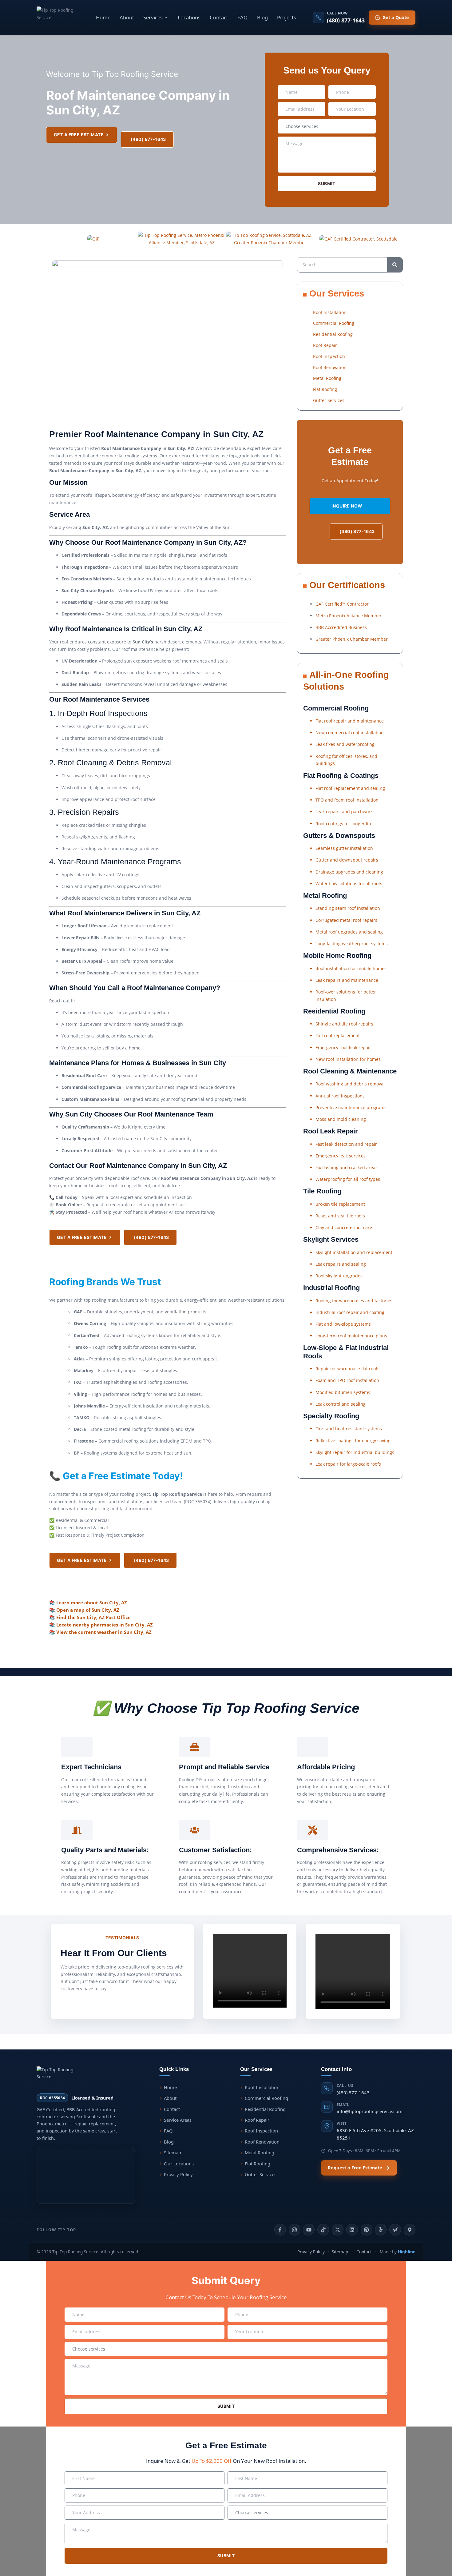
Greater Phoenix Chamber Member (352, 639)
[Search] (395, 265)
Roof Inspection (261, 2131)
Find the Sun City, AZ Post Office (93, 1617)
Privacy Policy (178, 2174)
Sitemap (172, 2152)
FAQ (242, 17)
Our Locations (179, 2164)
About (127, 17)
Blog (262, 17)
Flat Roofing (258, 2164)
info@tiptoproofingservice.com (370, 2108)
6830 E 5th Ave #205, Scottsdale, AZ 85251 (375, 2131)
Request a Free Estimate (355, 2168)
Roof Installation (262, 2087)
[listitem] (280, 2230)
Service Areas (178, 2120)
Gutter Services (261, 2174)
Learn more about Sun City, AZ (92, 1603)
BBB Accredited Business (341, 627)
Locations (189, 17)
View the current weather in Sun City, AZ (104, 1632)
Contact (219, 17)
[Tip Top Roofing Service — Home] (58, 18)
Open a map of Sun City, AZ (88, 1610)
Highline (407, 2252)
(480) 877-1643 (353, 2089)
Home (103, 17)
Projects (287, 17)
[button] (156, 17)
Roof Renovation (262, 2142)
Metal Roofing (260, 2152)
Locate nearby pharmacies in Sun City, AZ (105, 1625)
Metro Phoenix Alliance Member (349, 616)
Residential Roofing (265, 2109)
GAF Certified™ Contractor (342, 604)
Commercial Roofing (266, 2098)
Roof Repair (257, 2120)
